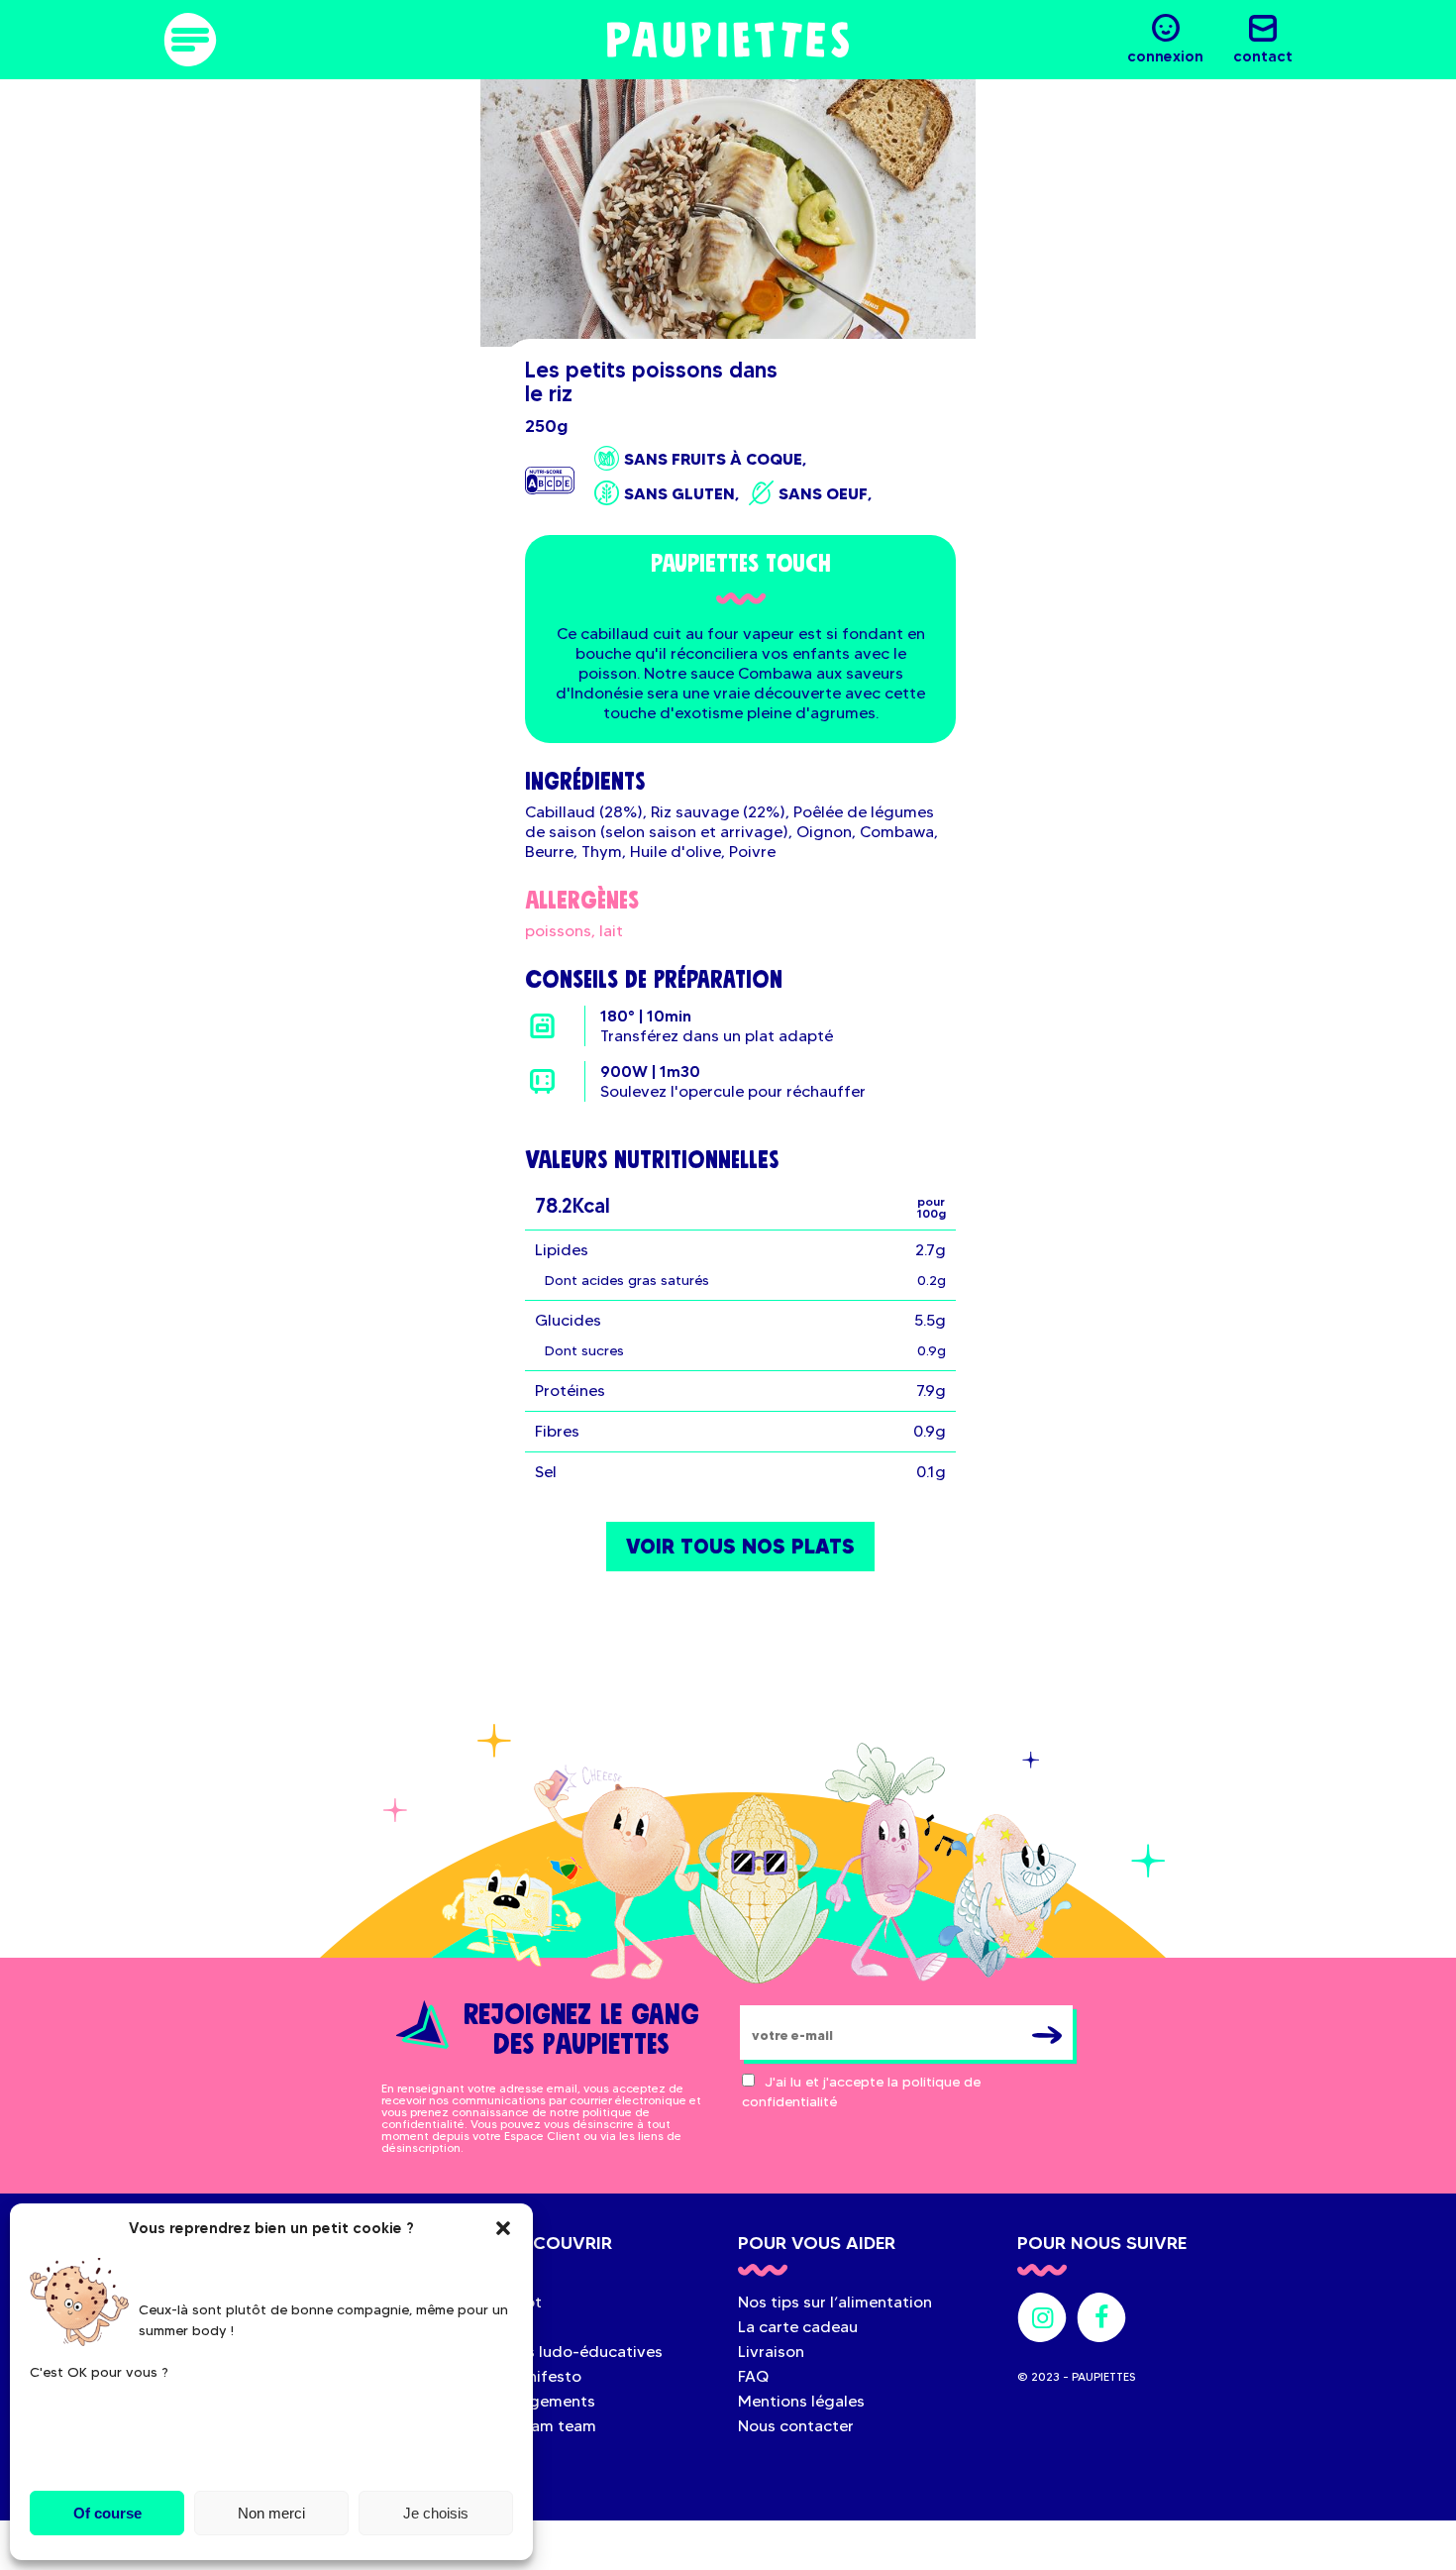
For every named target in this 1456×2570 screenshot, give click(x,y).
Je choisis (436, 2513)
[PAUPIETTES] (728, 40)
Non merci (271, 2513)
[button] (503, 2228)
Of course (107, 2513)
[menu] (190, 40)
